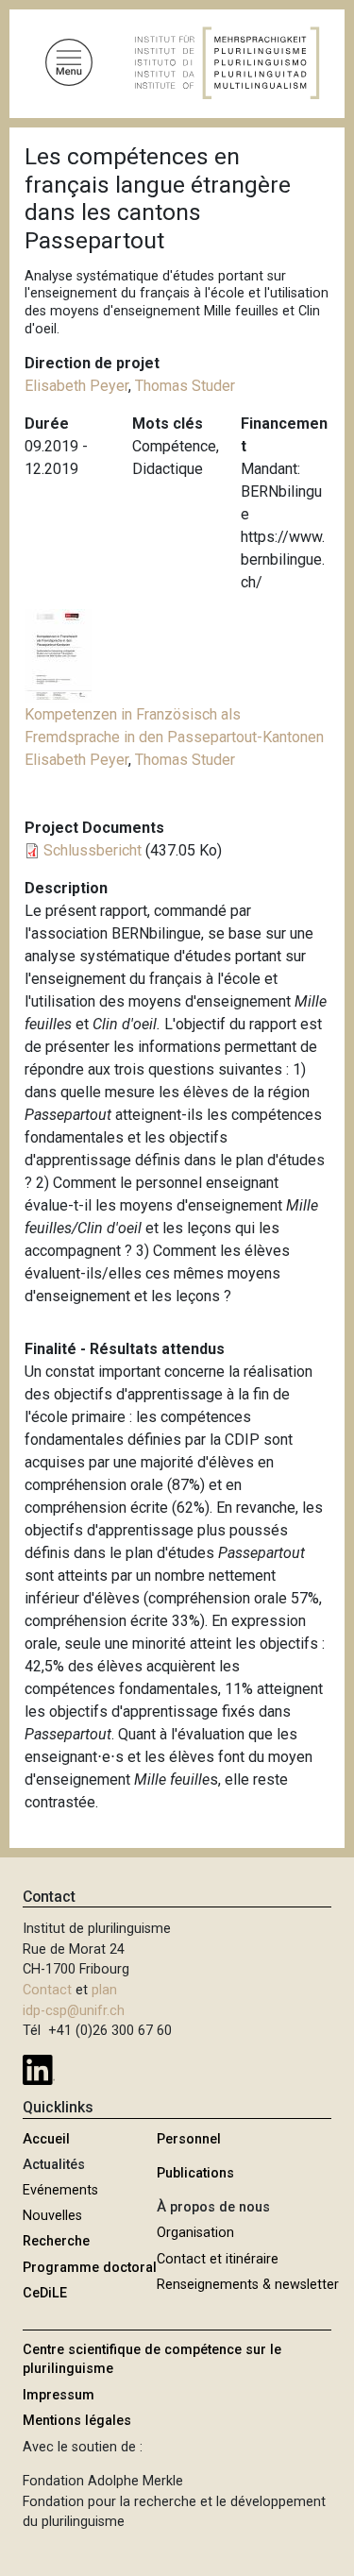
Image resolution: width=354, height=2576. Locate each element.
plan (104, 1990)
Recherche (56, 2241)
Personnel (189, 2139)
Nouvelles (52, 2216)
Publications (195, 2173)
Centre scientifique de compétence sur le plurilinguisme (152, 2359)
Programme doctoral (90, 2268)
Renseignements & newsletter (248, 2285)
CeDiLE (45, 2293)
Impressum (59, 2395)
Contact (47, 1990)
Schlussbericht (93, 850)
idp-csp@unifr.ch (74, 2011)
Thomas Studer (185, 386)
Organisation (195, 2233)
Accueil (46, 2139)
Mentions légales (77, 2421)
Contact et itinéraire (218, 2259)
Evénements (60, 2190)
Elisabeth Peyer (76, 386)
